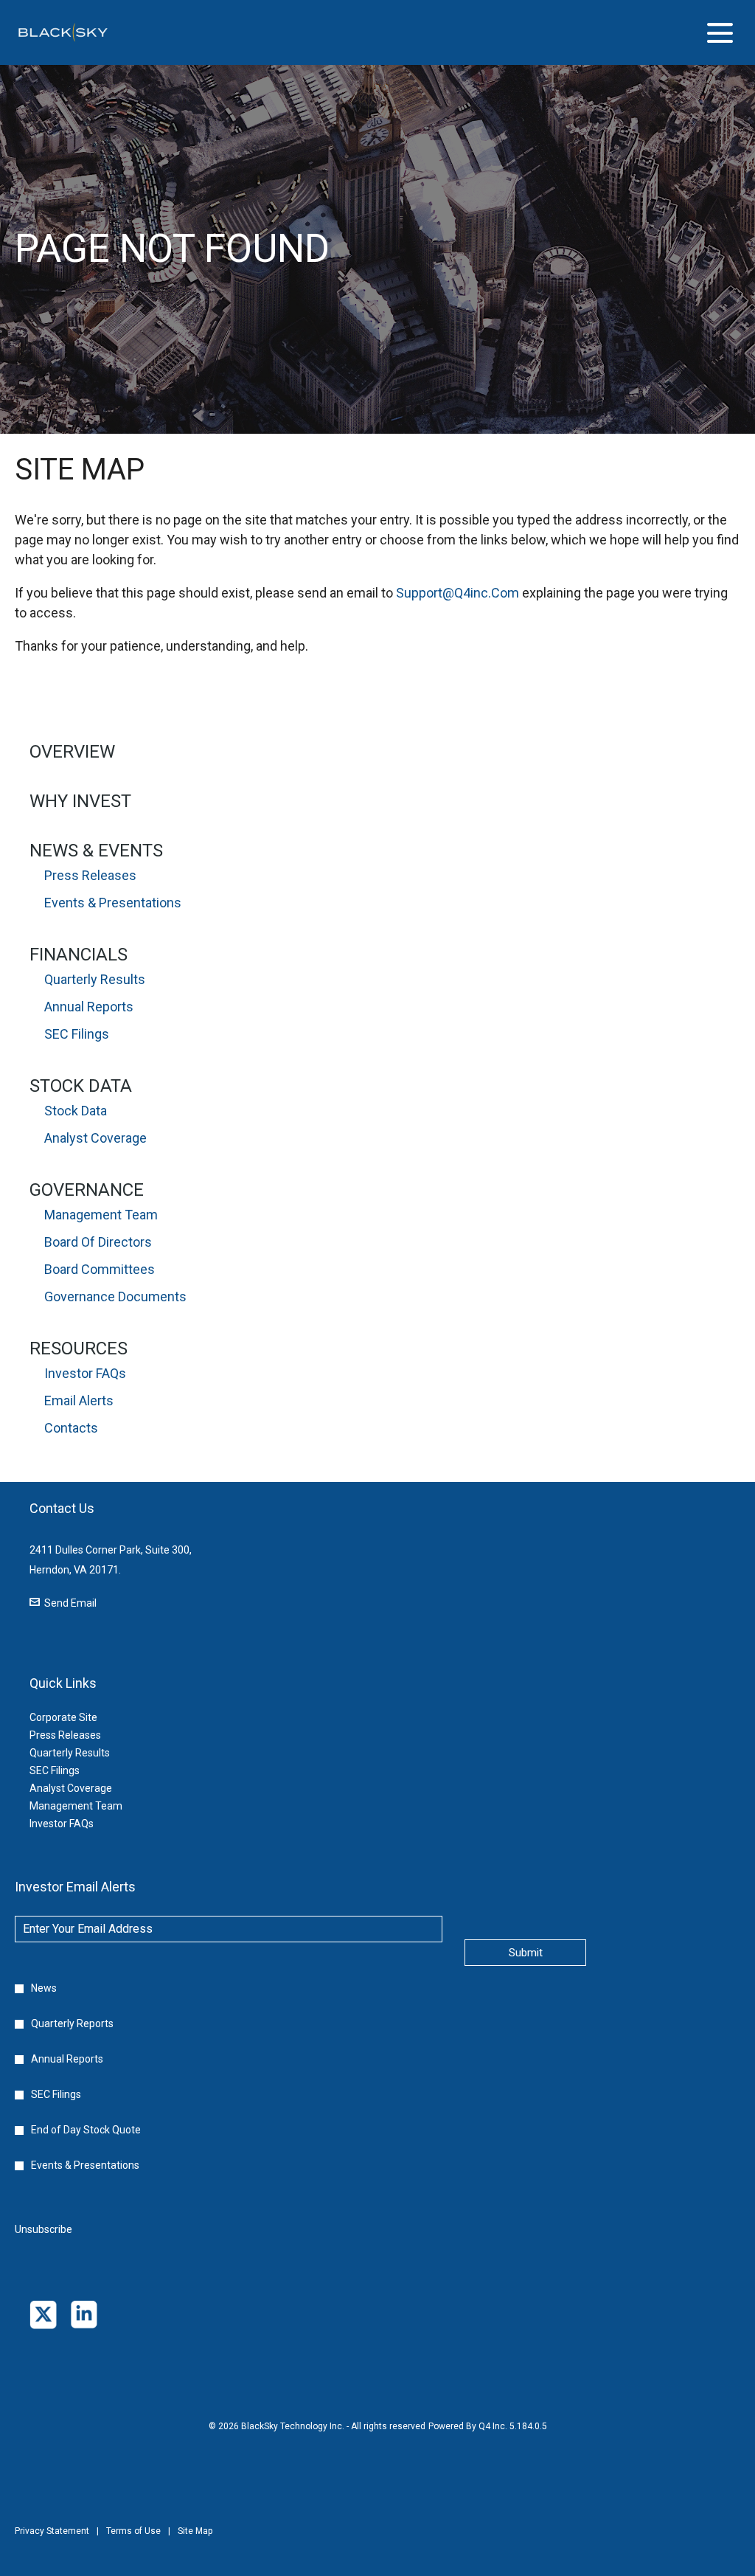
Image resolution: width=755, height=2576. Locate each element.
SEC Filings (77, 1034)
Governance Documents (115, 1296)
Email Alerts (79, 1400)
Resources (79, 1348)
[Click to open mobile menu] (720, 33)
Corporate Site (81, 1717)
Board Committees (100, 1269)
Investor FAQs (85, 1373)
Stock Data (81, 1086)
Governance (87, 1190)
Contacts (71, 1428)
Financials (79, 955)
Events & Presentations (113, 903)
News (44, 1988)
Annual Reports (89, 1007)
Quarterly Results (95, 979)
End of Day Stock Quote (86, 2130)
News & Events (96, 851)
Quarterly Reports (72, 2023)
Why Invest (80, 801)
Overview (72, 752)
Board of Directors (98, 1242)
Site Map (195, 2541)
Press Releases (90, 875)
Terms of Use (133, 2541)
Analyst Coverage (95, 1138)
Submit (526, 1953)
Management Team (101, 1215)
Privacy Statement (52, 2541)
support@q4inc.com (457, 593)
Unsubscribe (44, 2229)
